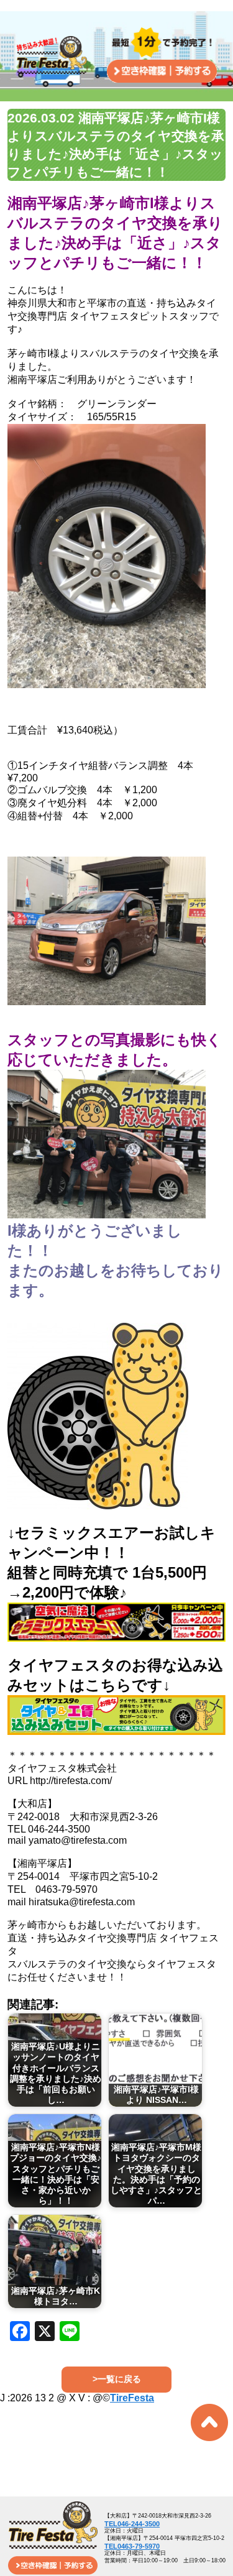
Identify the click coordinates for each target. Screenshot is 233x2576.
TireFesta (132, 2398)
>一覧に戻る (117, 2379)
